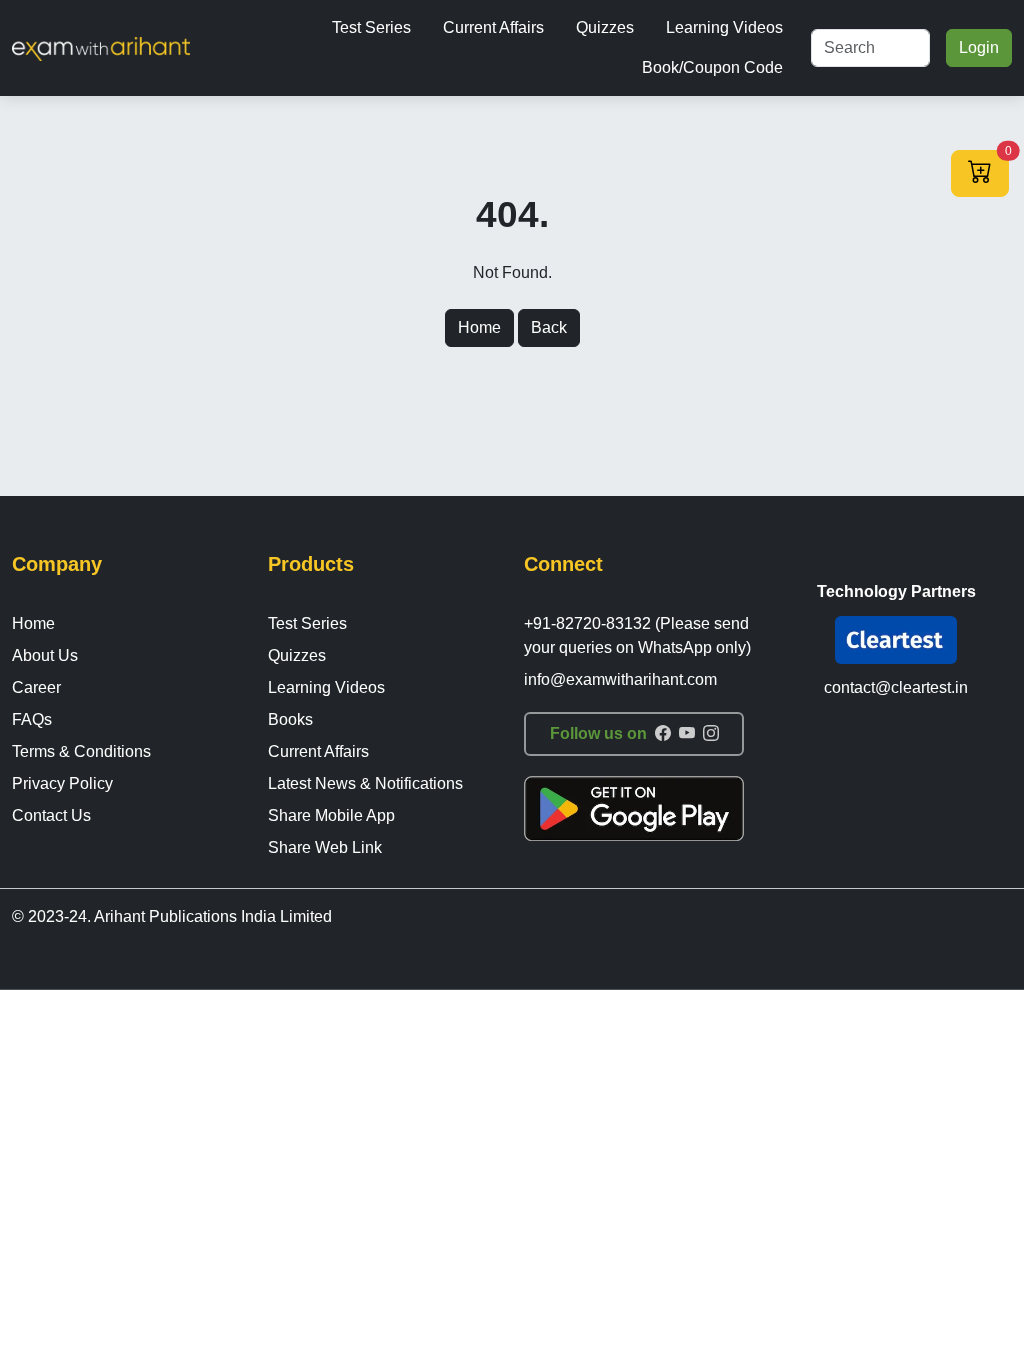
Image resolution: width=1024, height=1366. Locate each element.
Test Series (371, 27)
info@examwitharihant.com (620, 679)
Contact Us (51, 815)
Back (549, 327)
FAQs (32, 719)
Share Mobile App (331, 815)
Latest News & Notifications (365, 783)
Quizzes (605, 27)
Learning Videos (724, 27)
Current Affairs (493, 27)
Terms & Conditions (81, 751)
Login (979, 47)
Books (290, 719)
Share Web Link (325, 847)
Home (479, 327)
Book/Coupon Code (712, 67)
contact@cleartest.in (896, 687)
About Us (45, 655)
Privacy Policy (62, 783)
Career (36, 687)
